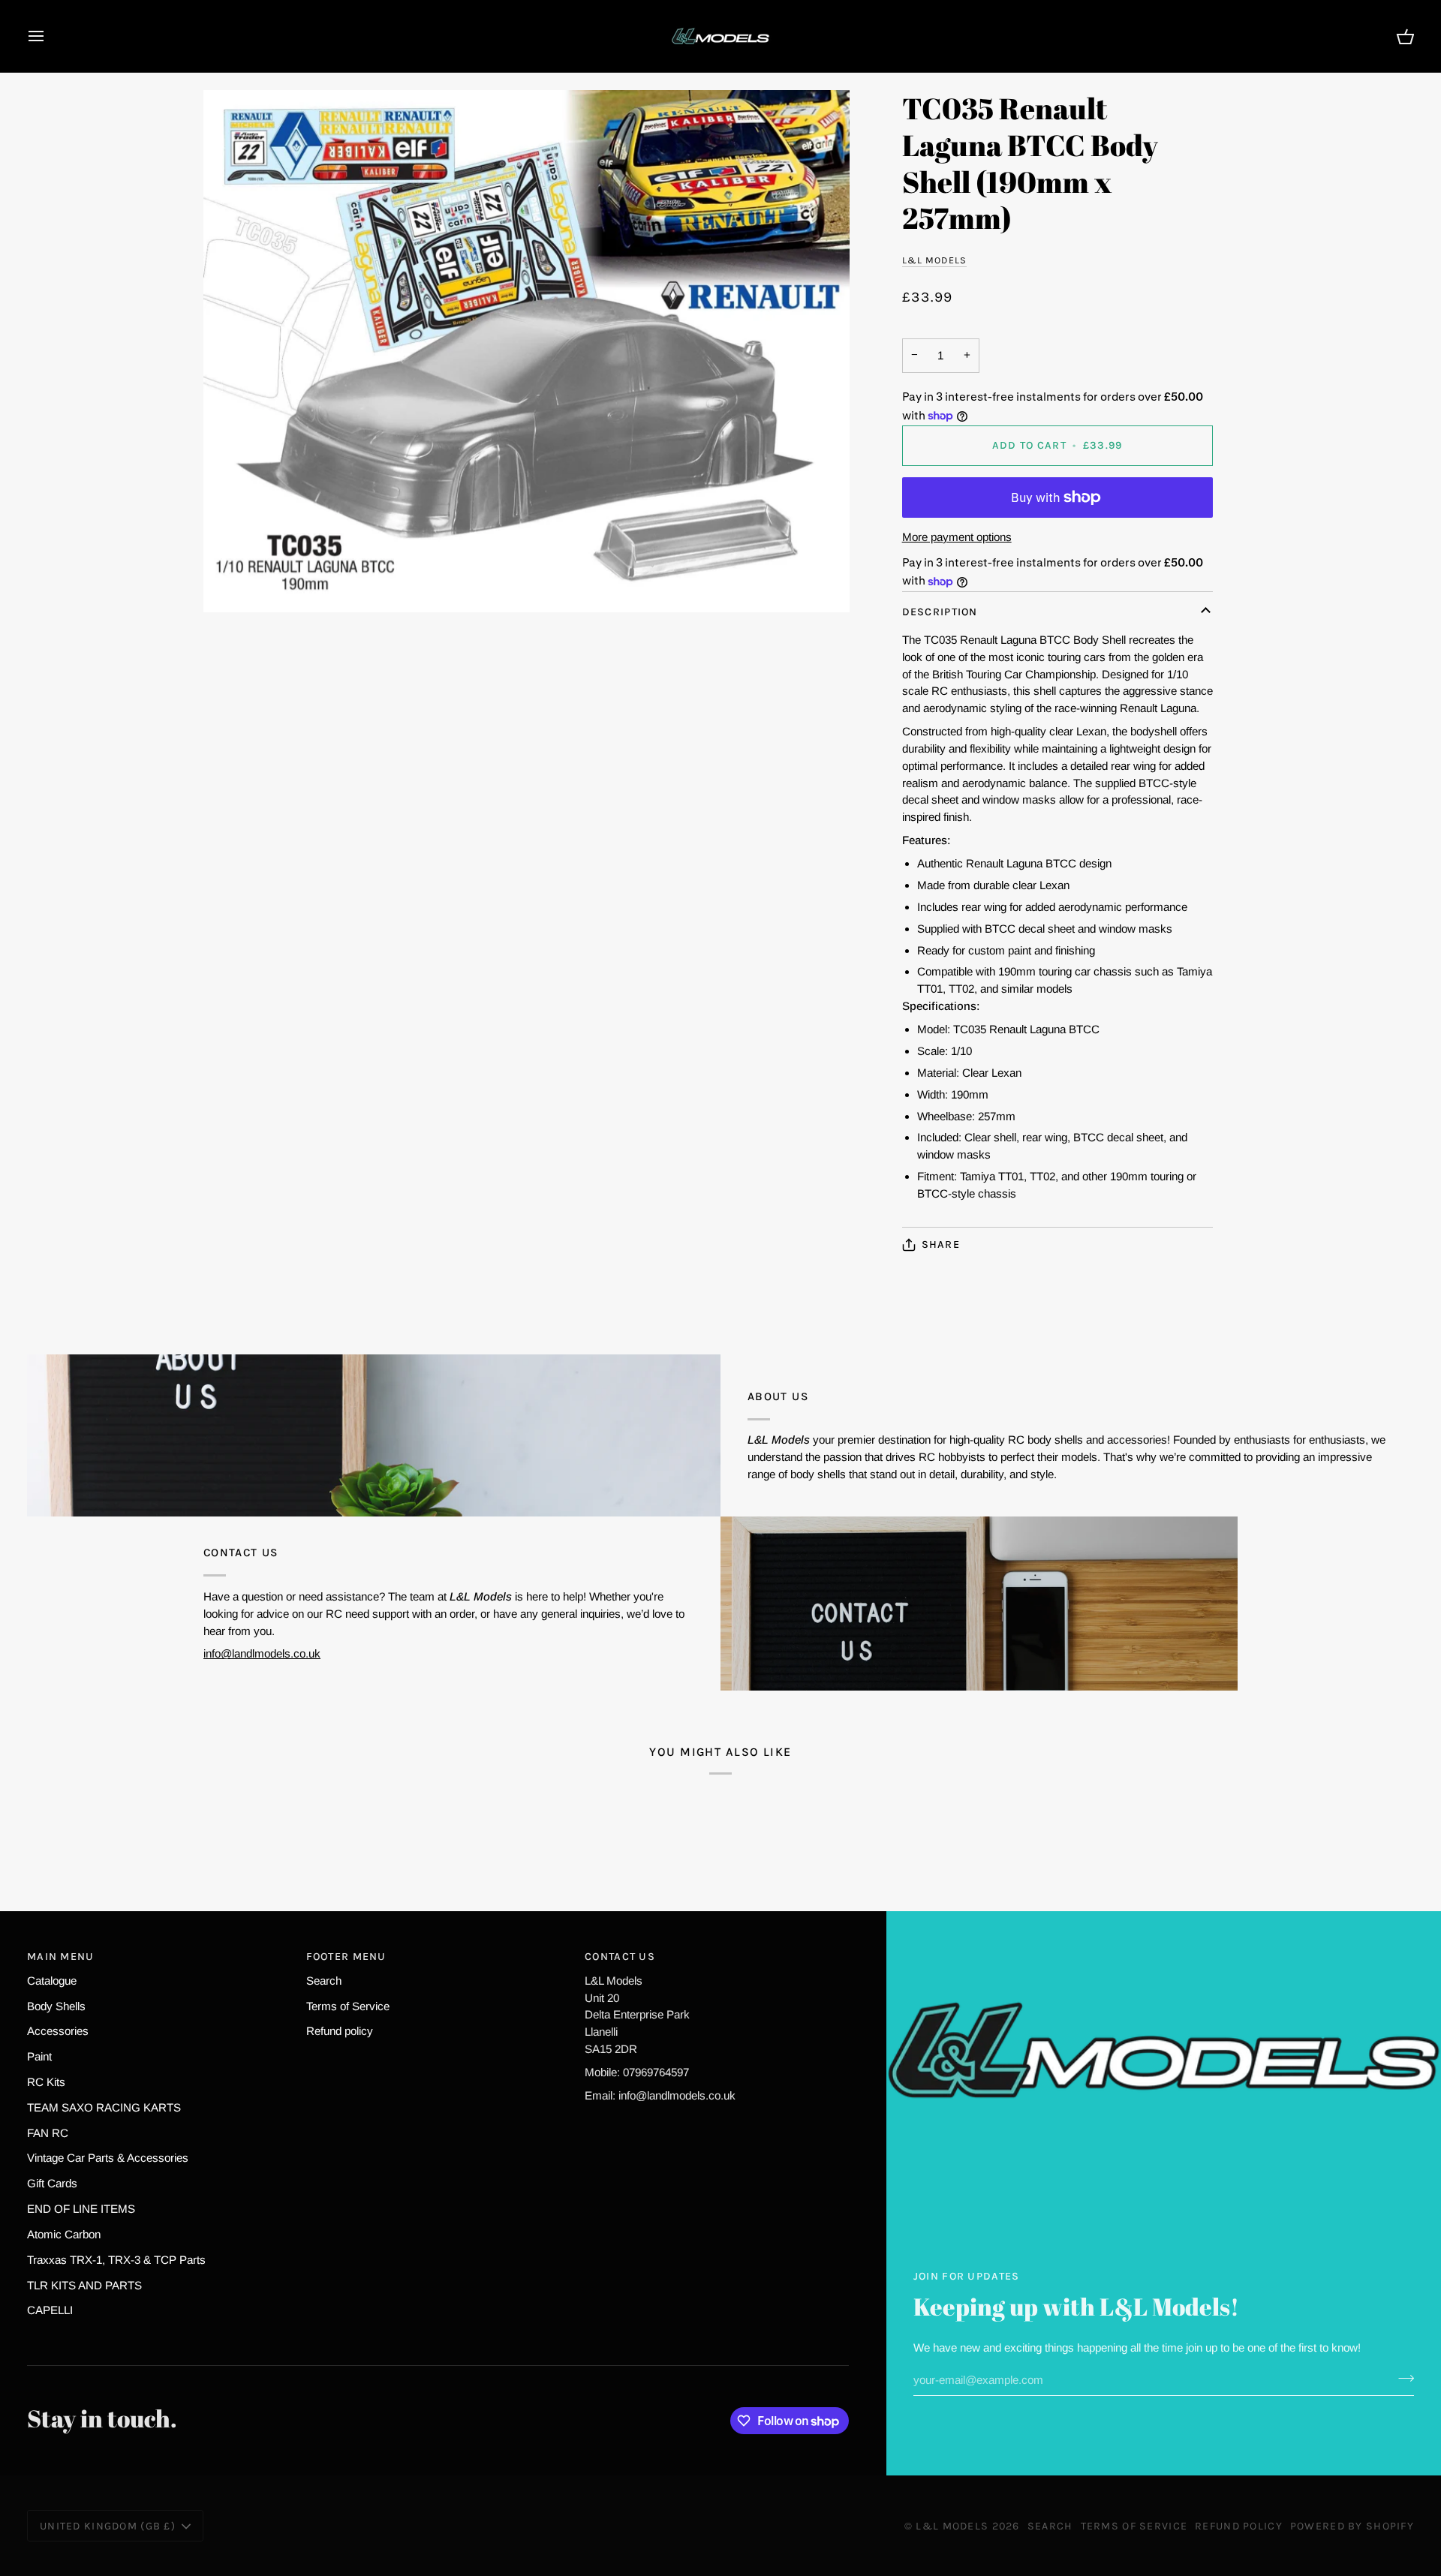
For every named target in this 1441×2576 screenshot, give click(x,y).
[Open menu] (50, 36)
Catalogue (52, 1981)
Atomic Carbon (64, 2234)
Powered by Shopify (1352, 2526)
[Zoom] (526, 351)
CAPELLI (50, 2310)
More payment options (957, 537)
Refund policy (340, 2031)
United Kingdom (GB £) (108, 2526)
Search (324, 1981)
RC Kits (46, 2082)
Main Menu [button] (61, 1957)
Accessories (58, 2031)
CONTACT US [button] (620, 1957)
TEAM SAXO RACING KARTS (104, 2107)
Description (940, 612)
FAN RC (48, 2133)
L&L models (934, 260)
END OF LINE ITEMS (81, 2209)
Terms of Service (348, 2006)
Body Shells (56, 2006)
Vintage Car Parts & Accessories (108, 2158)
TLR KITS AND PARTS (84, 2285)
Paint (39, 2056)
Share (941, 1244)
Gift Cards (52, 2183)
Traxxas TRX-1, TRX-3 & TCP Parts (116, 2260)
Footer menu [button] (346, 1957)
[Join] (1402, 2378)
